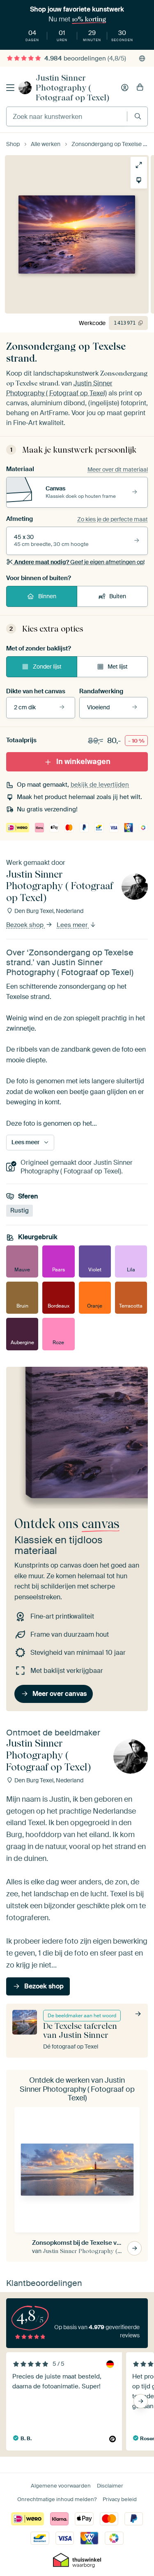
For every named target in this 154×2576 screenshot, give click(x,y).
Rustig (20, 1210)
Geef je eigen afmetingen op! (79, 562)
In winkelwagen (83, 762)
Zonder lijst (47, 667)
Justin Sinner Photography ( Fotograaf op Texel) (72, 88)
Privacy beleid (120, 2499)
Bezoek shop (26, 925)
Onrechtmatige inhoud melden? (57, 2499)
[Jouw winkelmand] (140, 88)
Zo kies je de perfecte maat (113, 519)
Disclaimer (110, 2486)
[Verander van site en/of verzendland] (142, 58)
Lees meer (73, 925)
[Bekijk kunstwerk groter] (139, 165)
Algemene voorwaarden (61, 2486)
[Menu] (10, 88)
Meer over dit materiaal (118, 469)
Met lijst (118, 667)
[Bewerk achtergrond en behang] (139, 180)
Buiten (118, 596)
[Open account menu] (125, 88)
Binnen (47, 596)
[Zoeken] (138, 116)
